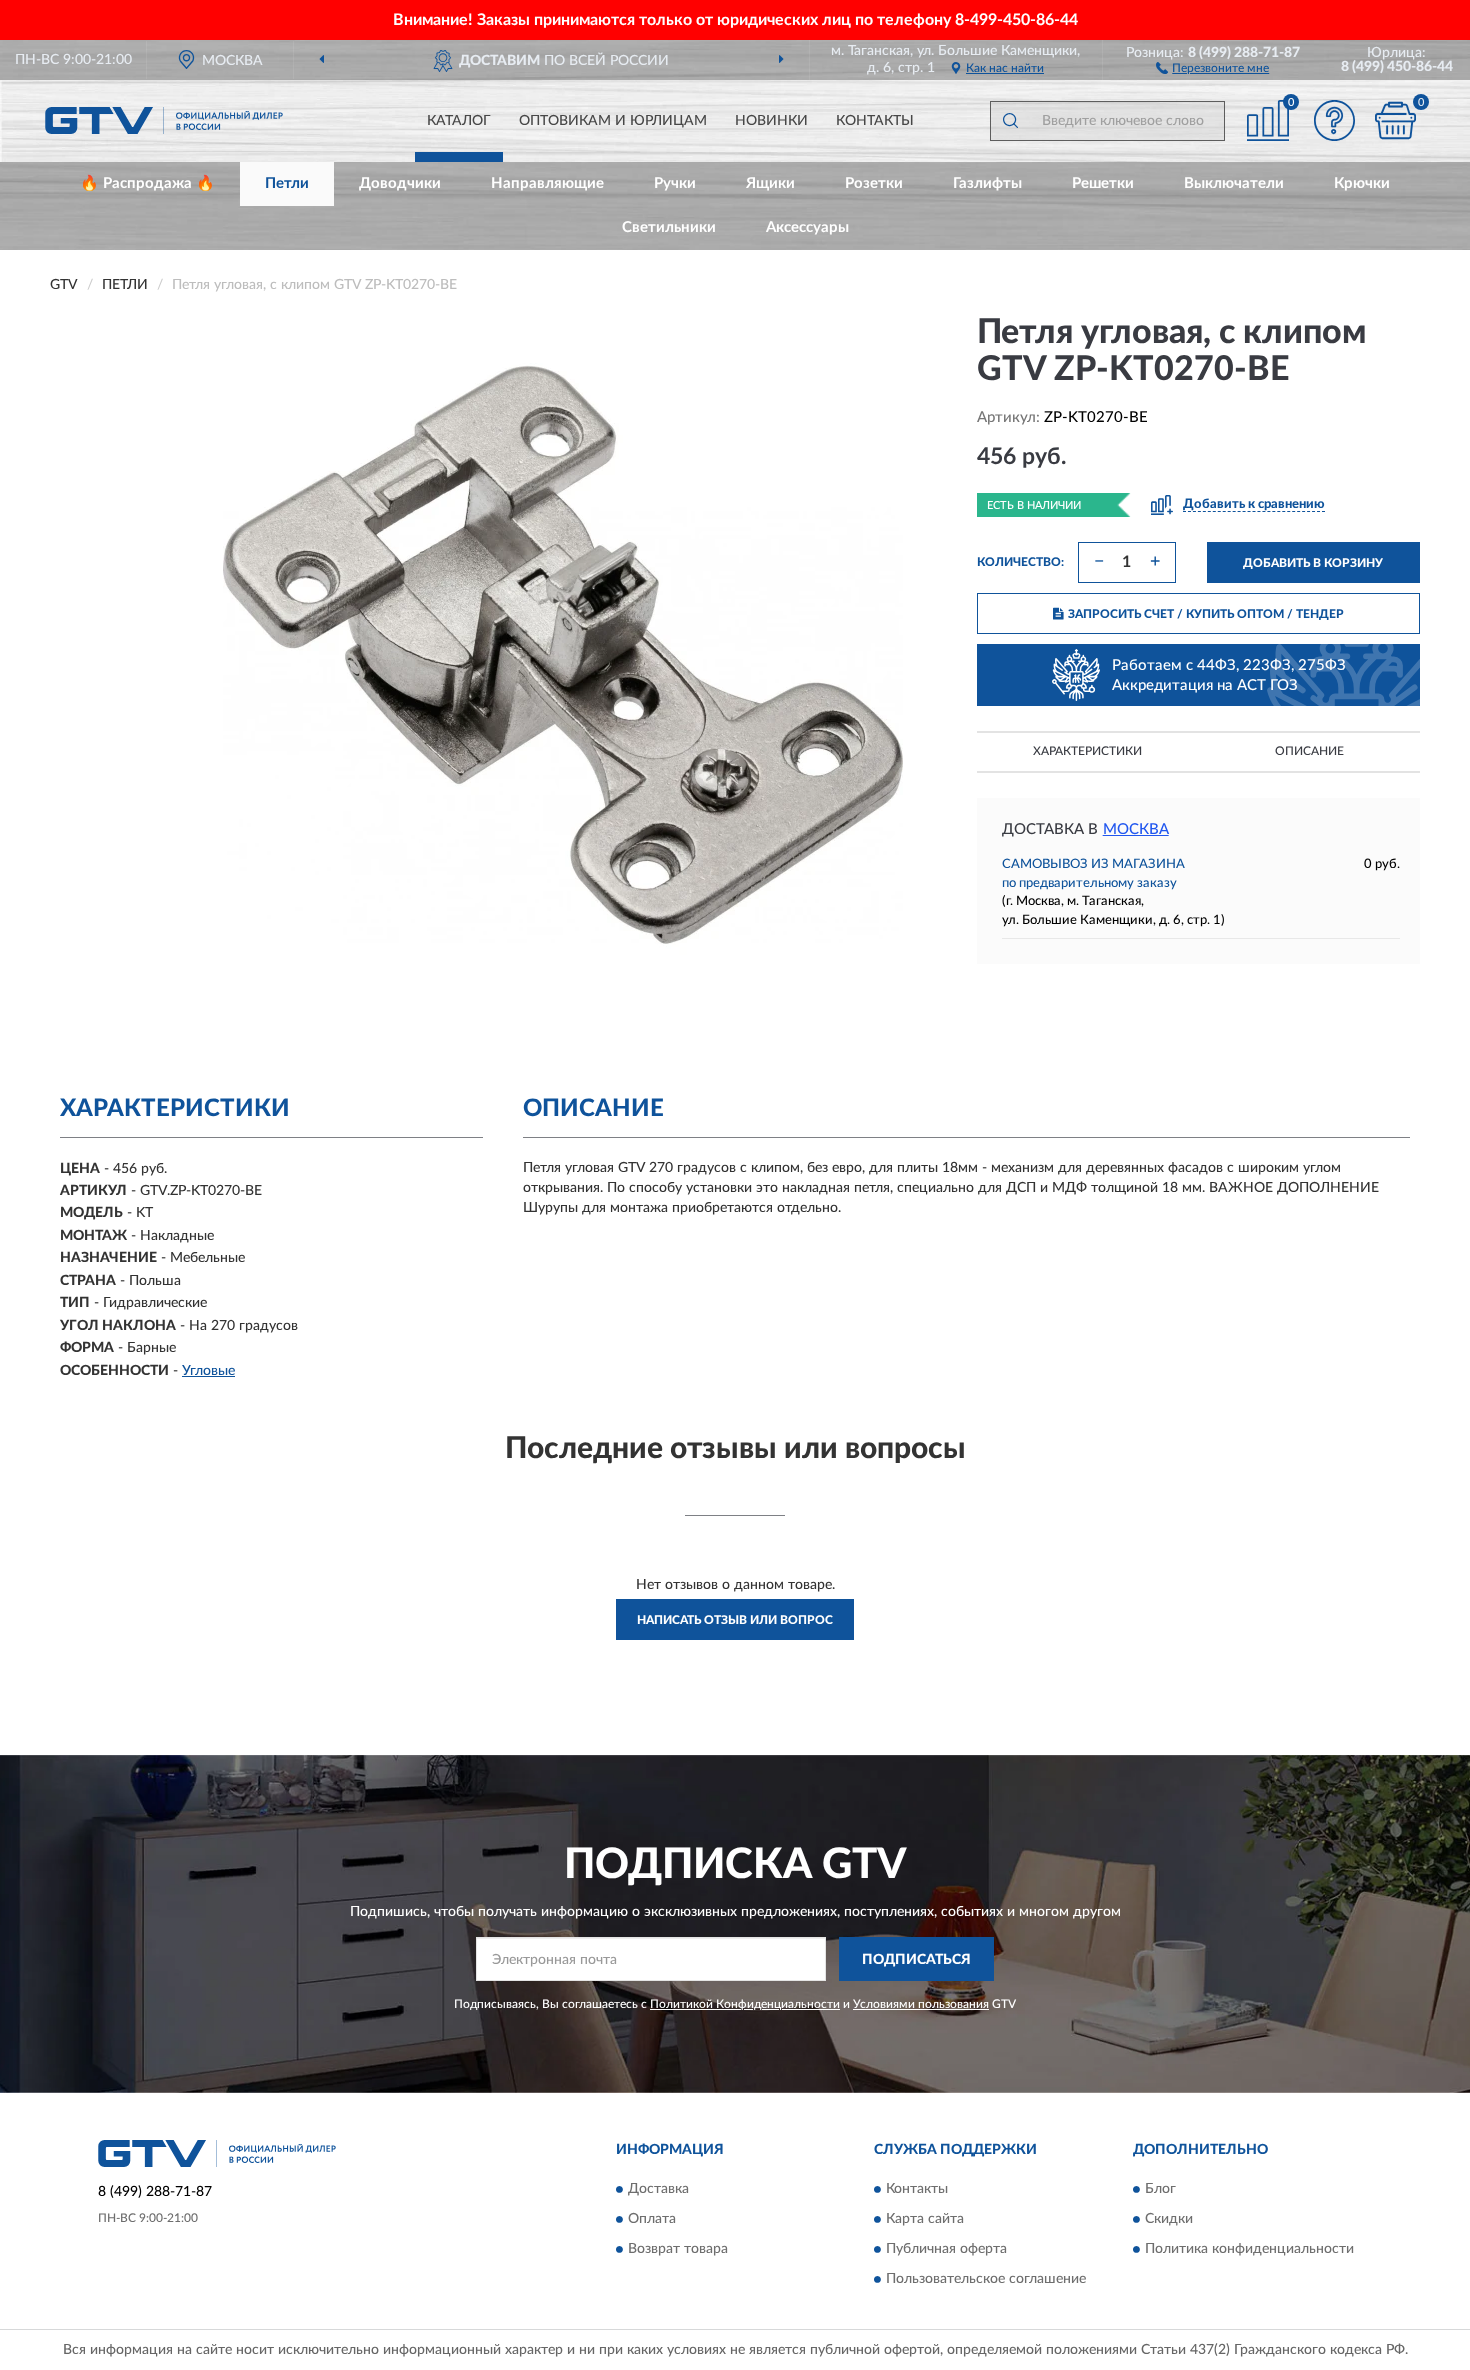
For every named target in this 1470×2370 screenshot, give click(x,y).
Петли (287, 183)
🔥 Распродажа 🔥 (147, 183)
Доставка (658, 2189)
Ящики (770, 183)
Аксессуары (807, 227)
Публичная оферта (946, 2249)
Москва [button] (1136, 829)
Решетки (1103, 183)
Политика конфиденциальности (1249, 2249)
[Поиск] (1010, 121)
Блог (1160, 2189)
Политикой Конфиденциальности (745, 2004)
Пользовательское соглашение (986, 2279)
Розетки (874, 183)
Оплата (652, 2219)
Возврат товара (678, 2249)
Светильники (669, 227)
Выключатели (1234, 183)
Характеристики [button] (1087, 751)
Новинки (771, 121)
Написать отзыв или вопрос (735, 1620)
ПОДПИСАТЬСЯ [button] (916, 1960)
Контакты (875, 121)
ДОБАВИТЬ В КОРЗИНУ (1313, 563)
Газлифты (987, 183)
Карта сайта (925, 2219)
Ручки (675, 183)
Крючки (1362, 183)
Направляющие (547, 183)
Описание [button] (1309, 751)
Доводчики (400, 183)
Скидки (1169, 2219)
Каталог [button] (459, 121)
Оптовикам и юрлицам (613, 121)
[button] (1212, 67)
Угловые (208, 1371)
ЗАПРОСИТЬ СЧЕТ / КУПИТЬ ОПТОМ (1206, 614)
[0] (1395, 120)
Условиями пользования (921, 2004)
